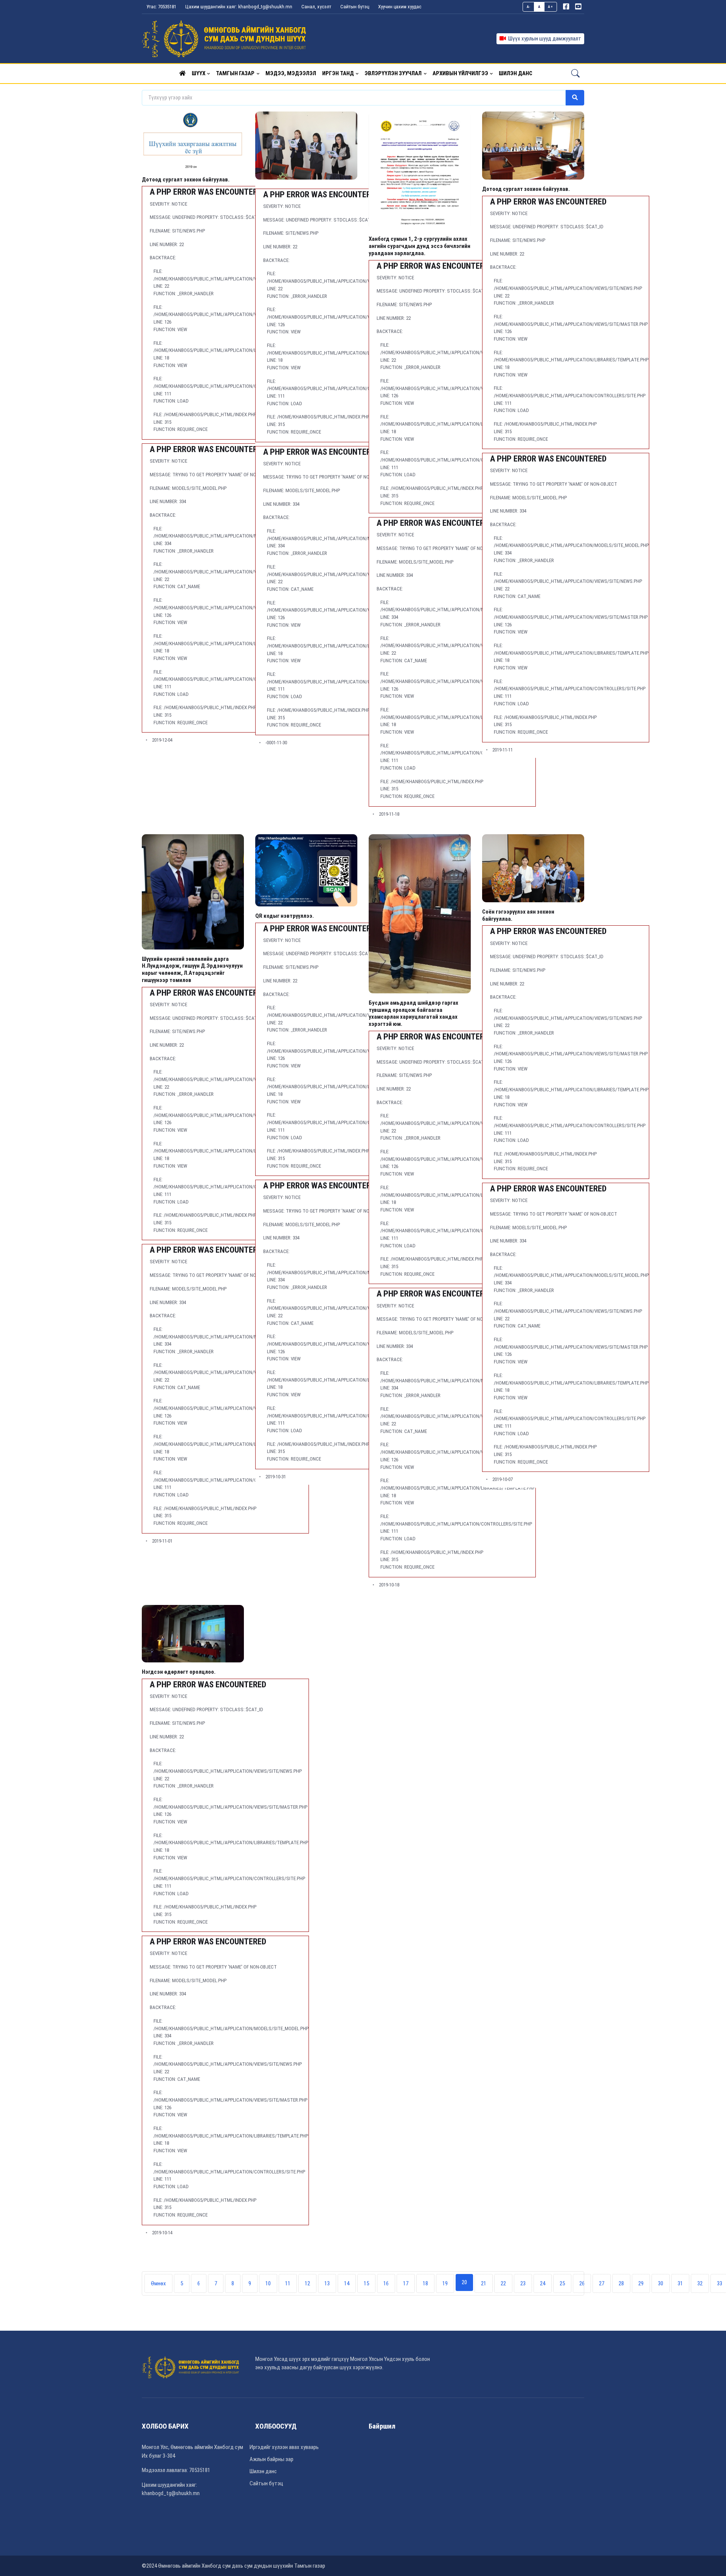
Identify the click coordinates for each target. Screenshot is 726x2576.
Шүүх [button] (199, 73)
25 (562, 2283)
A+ (550, 7)
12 (307, 2283)
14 (347, 2283)
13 (327, 2283)
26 (582, 2283)
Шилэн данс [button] (516, 73)
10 (268, 2283)
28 (621, 2283)
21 (484, 2283)
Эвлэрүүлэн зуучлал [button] (393, 73)
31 (680, 2283)
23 (523, 2283)
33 (720, 2283)
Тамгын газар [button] (235, 73)
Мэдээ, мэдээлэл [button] (291, 73)
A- (529, 7)
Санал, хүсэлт (316, 7)
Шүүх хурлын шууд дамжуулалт (544, 39)
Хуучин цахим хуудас (400, 7)
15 (366, 2283)
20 (464, 2282)
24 (543, 2283)
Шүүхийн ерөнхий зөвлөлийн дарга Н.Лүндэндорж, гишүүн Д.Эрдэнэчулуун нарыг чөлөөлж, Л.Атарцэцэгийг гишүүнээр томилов (192, 970)
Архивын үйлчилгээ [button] (460, 73)
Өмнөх (158, 2283)
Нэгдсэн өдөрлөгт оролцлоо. (179, 1672)
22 (503, 2283)
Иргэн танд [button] (338, 73)
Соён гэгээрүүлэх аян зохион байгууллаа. (518, 915)
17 (406, 2283)
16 (386, 2283)
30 (661, 2283)
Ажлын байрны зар (271, 2459)
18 (425, 2283)
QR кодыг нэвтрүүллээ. (285, 916)
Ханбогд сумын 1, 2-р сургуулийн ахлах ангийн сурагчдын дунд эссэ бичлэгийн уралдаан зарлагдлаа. (420, 246)
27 (602, 2283)
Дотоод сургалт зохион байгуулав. (186, 179)
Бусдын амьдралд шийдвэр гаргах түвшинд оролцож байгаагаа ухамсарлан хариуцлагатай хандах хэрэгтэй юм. (413, 1013)
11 (288, 2283)
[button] (182, 73)
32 (700, 2283)
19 (445, 2283)
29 (641, 2283)
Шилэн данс (263, 2471)
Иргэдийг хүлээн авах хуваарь (284, 2447)
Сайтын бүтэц (355, 7)
